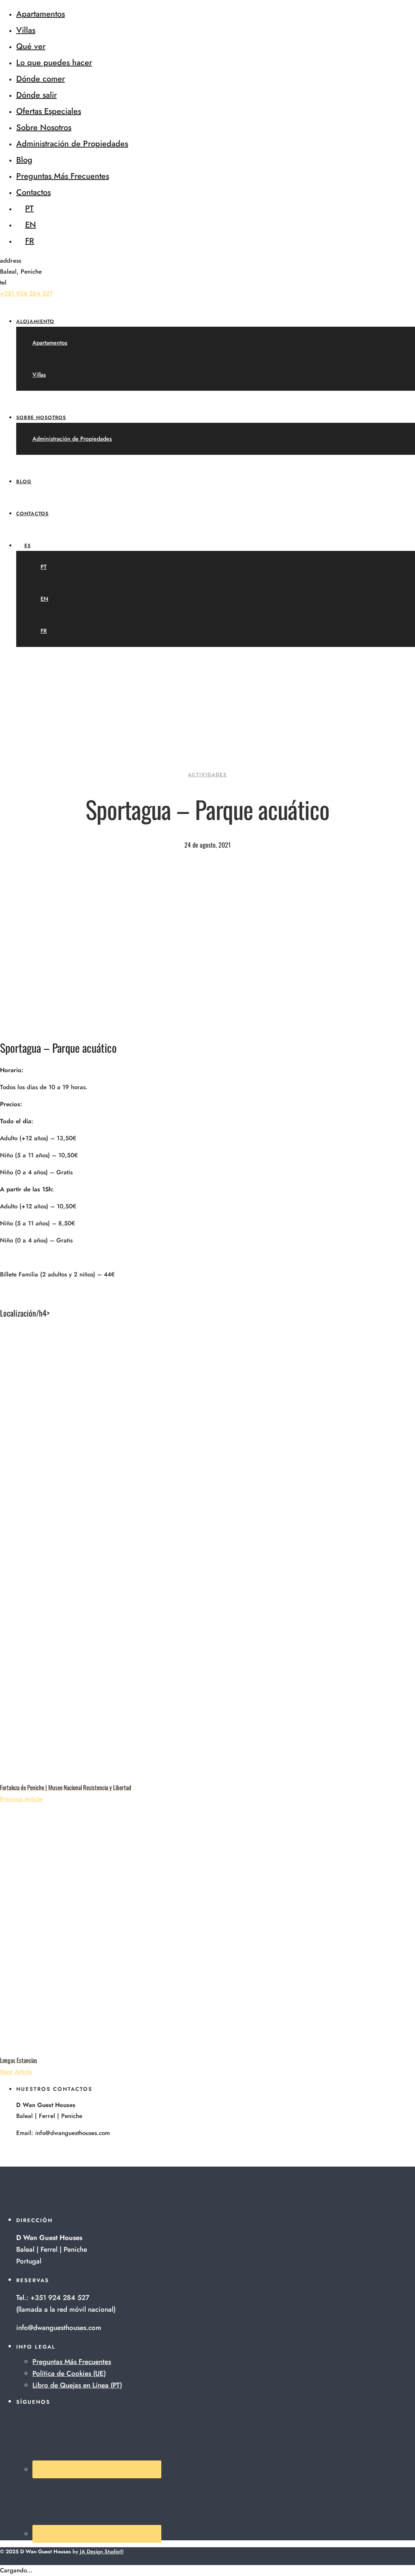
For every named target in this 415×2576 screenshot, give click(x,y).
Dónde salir (36, 95)
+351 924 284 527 (26, 293)
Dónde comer (41, 79)
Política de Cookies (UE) (69, 2373)
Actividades (207, 775)
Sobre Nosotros (44, 127)
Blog (24, 160)
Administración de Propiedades (72, 144)
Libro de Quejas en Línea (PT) (77, 2385)
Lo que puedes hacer (54, 63)
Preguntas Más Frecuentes (63, 176)
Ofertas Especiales (49, 111)
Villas (26, 30)
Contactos (33, 192)
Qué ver (31, 46)
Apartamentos (41, 14)
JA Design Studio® (102, 2551)
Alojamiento (35, 321)
